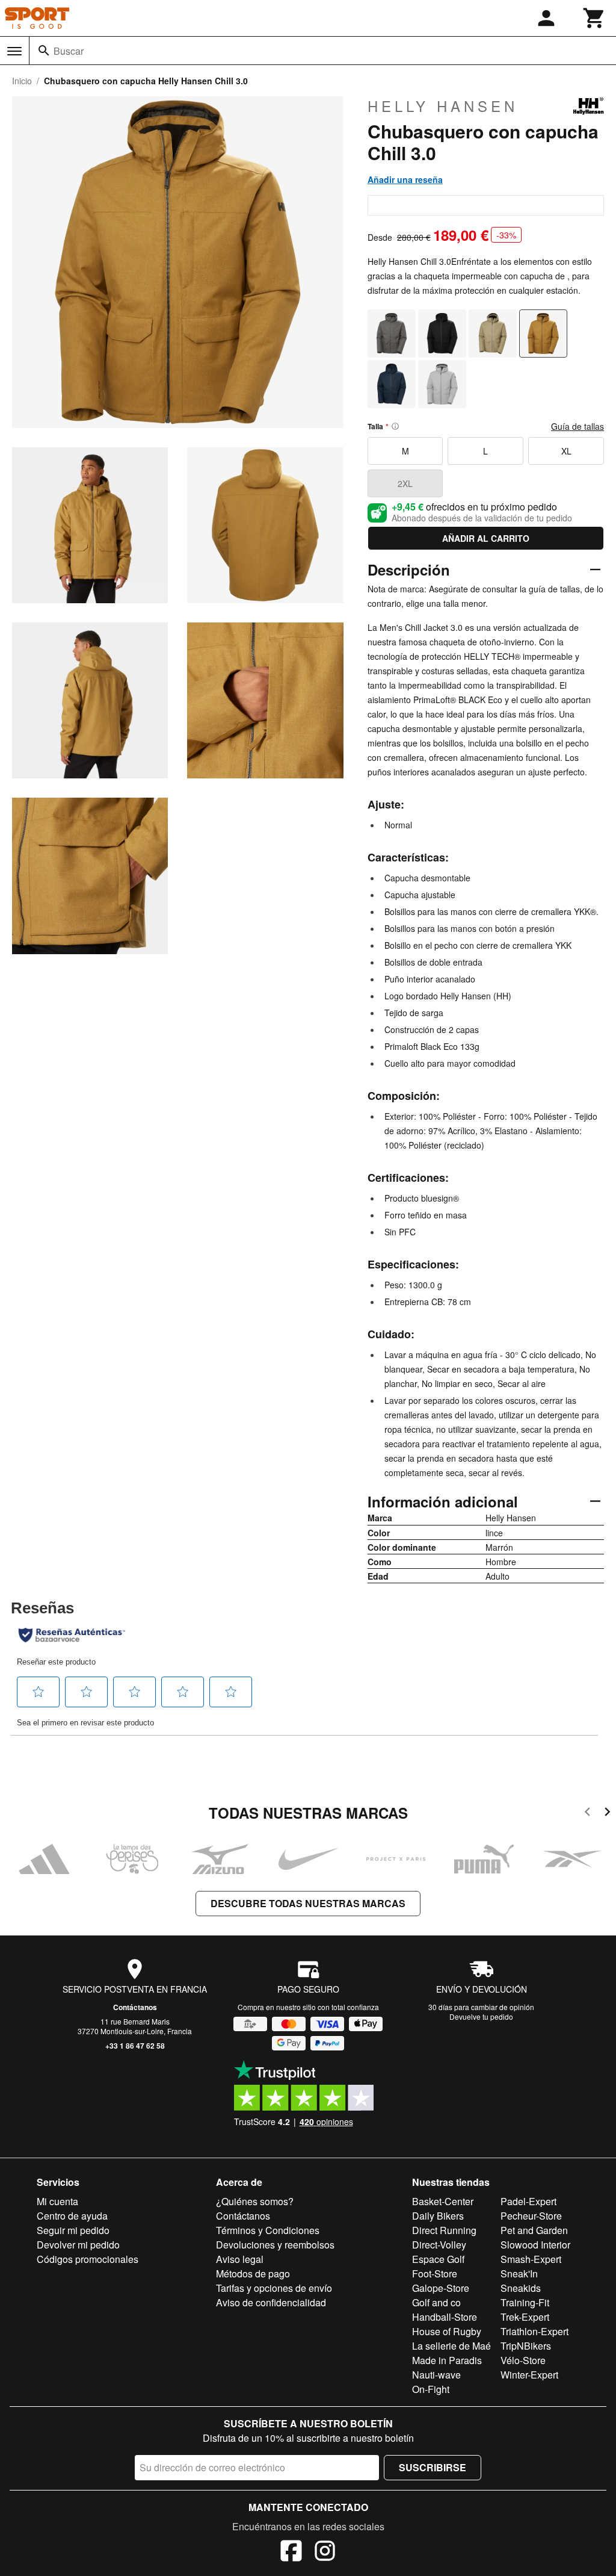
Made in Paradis (447, 2360)
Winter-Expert (529, 2375)
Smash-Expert (531, 2259)
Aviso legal (240, 2259)
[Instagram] (325, 2553)
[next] (607, 1814)
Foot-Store (435, 2273)
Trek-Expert (525, 2317)
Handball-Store (445, 2317)
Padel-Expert (528, 2201)
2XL (405, 483)
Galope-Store (441, 2288)
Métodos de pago (253, 2273)
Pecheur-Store (531, 2216)
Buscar (69, 51)
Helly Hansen (443, 106)
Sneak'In (519, 2273)
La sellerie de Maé (451, 2346)
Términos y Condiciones (268, 2230)
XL (566, 451)
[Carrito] (594, 18)
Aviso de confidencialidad (271, 2302)
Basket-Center (443, 2201)
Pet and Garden (534, 2230)
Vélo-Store (523, 2360)
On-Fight (431, 2389)
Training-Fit (525, 2302)
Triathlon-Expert (534, 2331)
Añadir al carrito (486, 538)
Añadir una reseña (405, 179)
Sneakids (521, 2288)
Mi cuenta (57, 2201)
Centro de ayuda (72, 2216)
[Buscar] (44, 51)
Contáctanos (135, 2007)
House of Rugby (447, 2331)
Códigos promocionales (88, 2259)
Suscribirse (433, 2467)
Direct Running (444, 2230)
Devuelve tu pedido (481, 2016)
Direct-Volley (439, 2245)
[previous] (587, 1814)
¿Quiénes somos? (255, 2201)
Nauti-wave (436, 2375)
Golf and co (436, 2302)
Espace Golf (438, 2259)
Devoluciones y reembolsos (275, 2245)
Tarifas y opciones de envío (274, 2288)
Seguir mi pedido (73, 2230)
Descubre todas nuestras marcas (308, 1903)
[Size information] (395, 426)
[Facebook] (291, 2553)
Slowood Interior (535, 2245)
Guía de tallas (577, 426)
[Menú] (14, 51)
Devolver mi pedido (78, 2245)
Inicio (22, 81)
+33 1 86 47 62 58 (135, 2046)
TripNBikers (526, 2346)
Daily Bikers (438, 2216)
